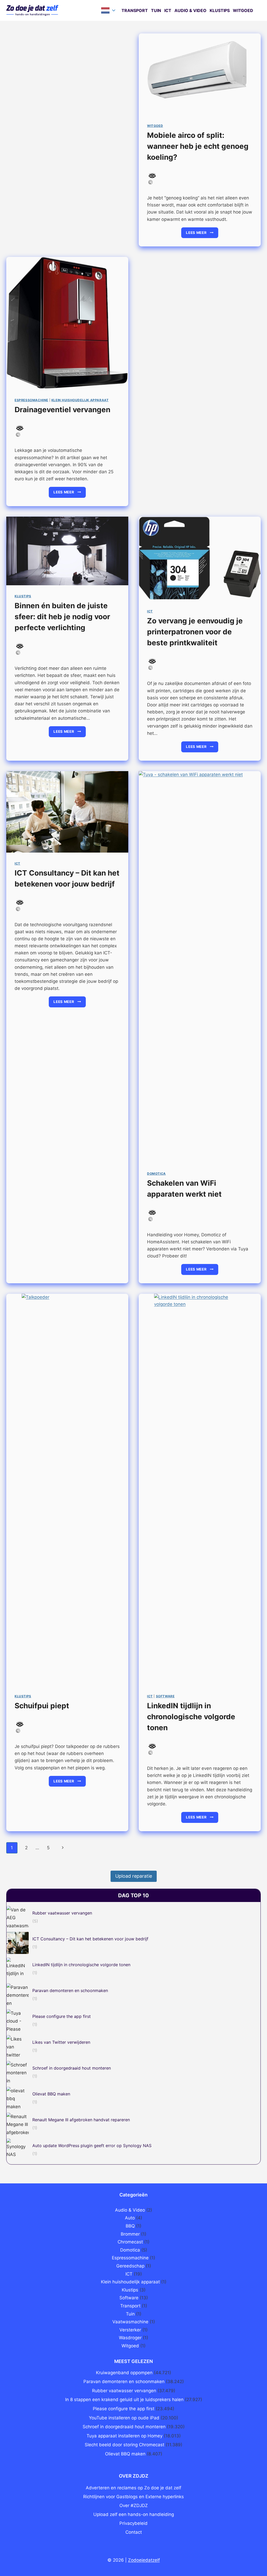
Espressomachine (31, 400)
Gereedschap (130, 2266)
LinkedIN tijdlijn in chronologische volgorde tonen (191, 1717)
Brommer (130, 2234)
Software (165, 1696)
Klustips (220, 10)
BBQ (130, 2226)
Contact (134, 2532)
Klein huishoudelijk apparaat (80, 400)
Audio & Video (190, 10)
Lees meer (202, 234)
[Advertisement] (67, 102)
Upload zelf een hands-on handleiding (134, 2514)
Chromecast (130, 2242)
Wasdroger (130, 2338)
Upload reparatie (134, 1876)
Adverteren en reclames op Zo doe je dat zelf (133, 2488)
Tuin (156, 10)
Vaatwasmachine (130, 2322)
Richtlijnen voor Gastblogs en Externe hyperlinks (133, 2497)
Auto (130, 2218)
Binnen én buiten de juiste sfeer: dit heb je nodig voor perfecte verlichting (62, 617)
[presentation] (200, 74)
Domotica (156, 1174)
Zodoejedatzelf (144, 2560)
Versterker (130, 2330)
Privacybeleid (133, 2523)
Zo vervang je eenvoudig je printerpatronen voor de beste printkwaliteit (195, 632)
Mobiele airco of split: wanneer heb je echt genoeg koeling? (198, 146)
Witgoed (243, 10)
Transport (135, 10)
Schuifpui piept (42, 1706)
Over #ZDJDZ (134, 2506)
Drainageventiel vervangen (62, 410)
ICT (168, 10)
